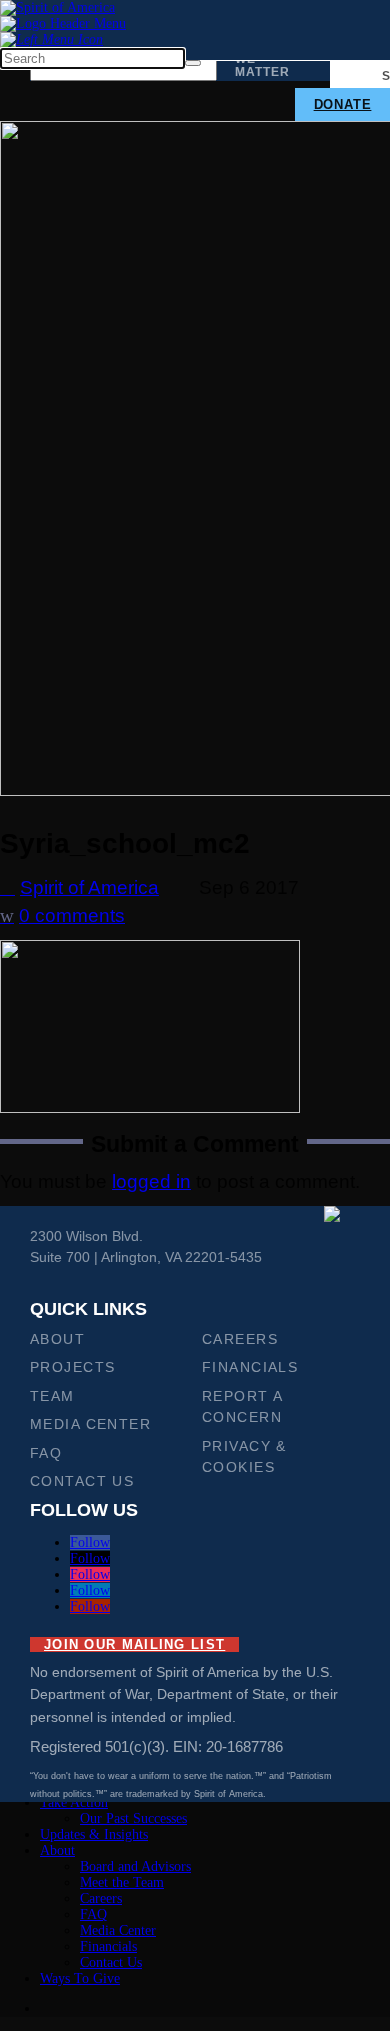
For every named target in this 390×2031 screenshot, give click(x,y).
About (57, 1339)
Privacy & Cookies (244, 1456)
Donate (343, 104)
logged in (151, 1181)
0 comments (72, 915)
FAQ (46, 1453)
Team (52, 1396)
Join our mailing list (134, 1644)
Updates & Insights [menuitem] (94, 1834)
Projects (72, 1367)
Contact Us (82, 1481)
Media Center (90, 1424)
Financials (250, 1367)
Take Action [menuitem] (74, 1802)
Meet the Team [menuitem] (122, 1882)
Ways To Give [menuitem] (80, 1978)
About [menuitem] (57, 1850)
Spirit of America (89, 887)
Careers (240, 1339)
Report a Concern (242, 1406)
